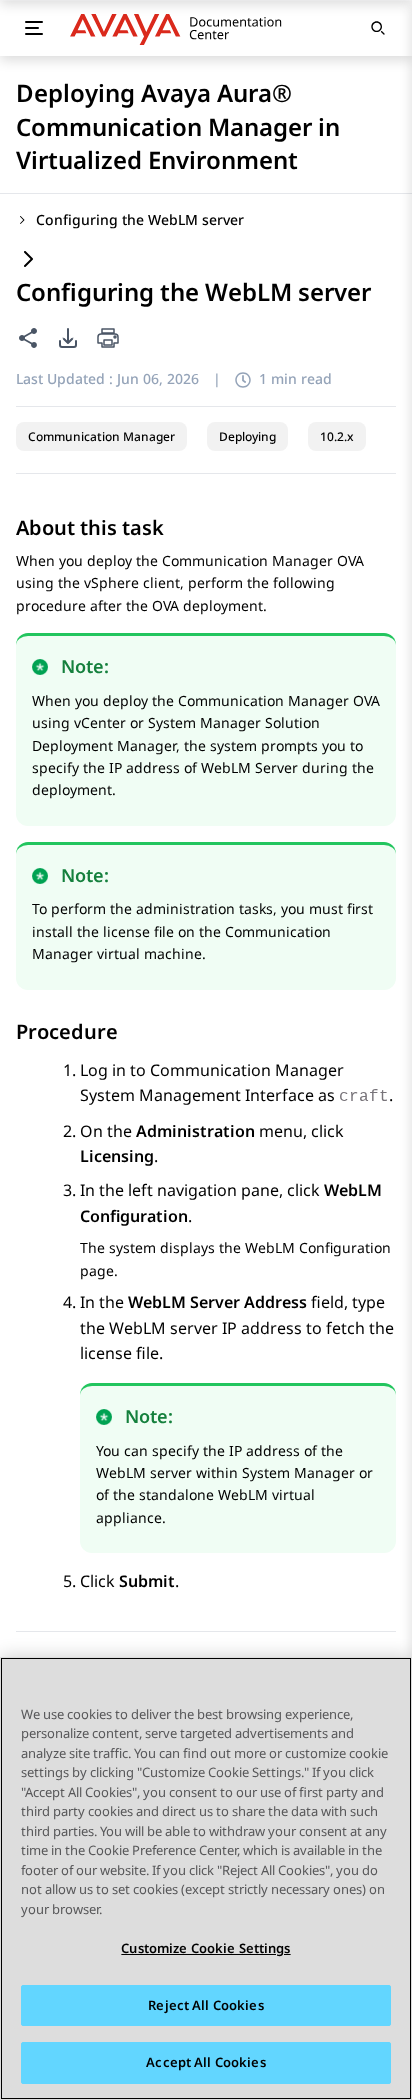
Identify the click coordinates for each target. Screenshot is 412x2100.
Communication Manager (101, 436)
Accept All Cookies (205, 2062)
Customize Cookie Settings (205, 1948)
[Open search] (378, 28)
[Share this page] (28, 338)
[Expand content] (28, 260)
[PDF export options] (68, 338)
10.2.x (337, 436)
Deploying (247, 436)
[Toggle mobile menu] (34, 28)
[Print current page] (108, 339)
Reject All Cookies (205, 2005)
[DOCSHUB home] (181, 28)
